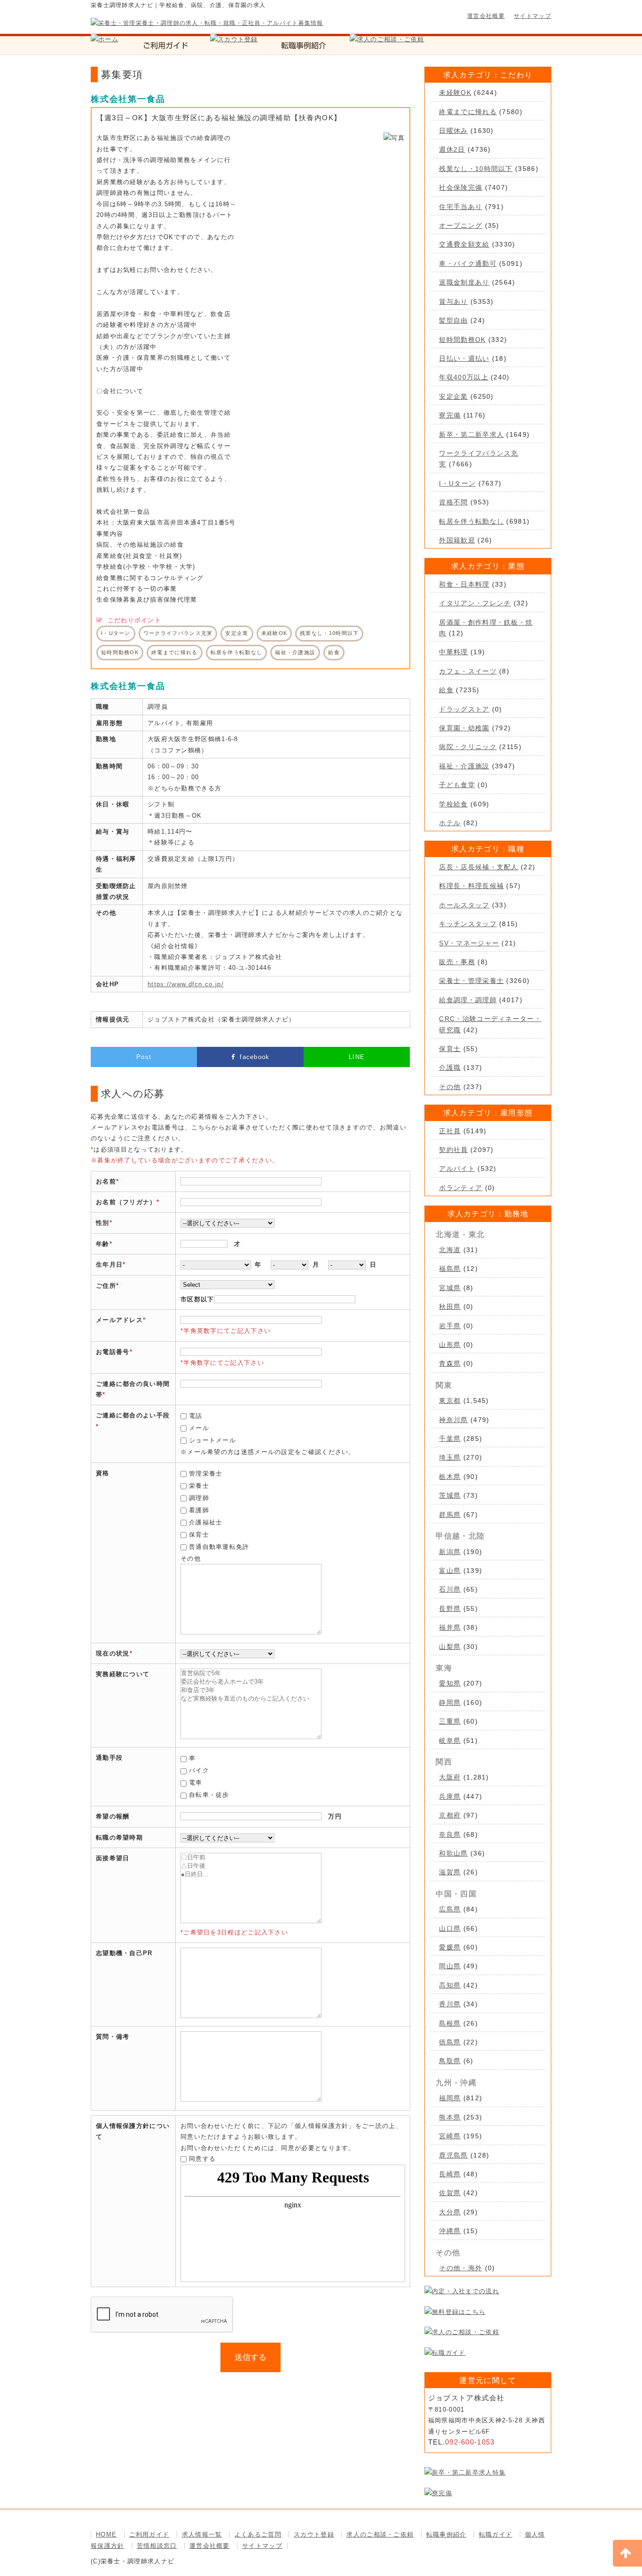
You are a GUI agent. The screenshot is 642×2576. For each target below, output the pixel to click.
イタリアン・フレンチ (475, 603)
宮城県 (450, 1288)
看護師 (199, 1510)
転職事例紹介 (446, 2534)
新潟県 (450, 1552)
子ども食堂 (457, 785)
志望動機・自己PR (124, 1953)
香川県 (450, 2004)
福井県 (450, 1627)
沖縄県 (450, 2231)
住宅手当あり (461, 207)
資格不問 (453, 502)
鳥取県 (450, 2061)
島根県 (450, 2023)
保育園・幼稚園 (464, 728)
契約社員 (453, 1150)
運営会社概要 (486, 16)
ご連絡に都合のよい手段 (133, 1415)
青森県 (450, 1363)
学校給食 (453, 804)
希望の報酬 (113, 1816)
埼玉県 (450, 1457)
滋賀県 (450, 1872)
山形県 (450, 1345)
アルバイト (457, 1168)
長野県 (450, 1609)
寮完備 (450, 415)
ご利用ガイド (149, 2534)
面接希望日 (113, 1858)
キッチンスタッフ (468, 924)
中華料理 (453, 652)
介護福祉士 (206, 1522)
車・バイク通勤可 (468, 263)
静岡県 (450, 1702)
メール (199, 1428)
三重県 (450, 1721)
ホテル (450, 823)
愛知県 (450, 1683)
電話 (196, 1416)
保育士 (199, 1535)
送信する (251, 2357)
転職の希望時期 (119, 1837)
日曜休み (453, 131)
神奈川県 (453, 1420)
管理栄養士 (206, 1474)
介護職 (450, 1068)
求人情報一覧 (202, 2534)
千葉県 (450, 1439)
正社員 (450, 1131)
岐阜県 (450, 1741)
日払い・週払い (464, 358)
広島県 (450, 1909)
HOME (106, 2534)
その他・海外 (461, 2268)
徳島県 (450, 2042)
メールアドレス (119, 1320)
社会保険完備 (461, 187)
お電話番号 (113, 1352)
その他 (450, 1087)
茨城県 (450, 1495)
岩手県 (450, 1326)
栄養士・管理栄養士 (471, 981)
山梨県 (450, 1647)
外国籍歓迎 (457, 540)
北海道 (450, 1250)
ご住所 (106, 1286)
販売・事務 (457, 962)
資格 (103, 1473)
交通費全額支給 (464, 244)
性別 (103, 1223)
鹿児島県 (453, 2155)
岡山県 (450, 1966)
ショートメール (212, 1440)
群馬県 (450, 1515)
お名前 (106, 1181)
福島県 (450, 1269)
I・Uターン (457, 483)
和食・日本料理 (464, 584)
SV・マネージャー (469, 943)
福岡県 (450, 2098)
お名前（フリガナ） (126, 1202)
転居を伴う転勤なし (471, 521)
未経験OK (455, 93)
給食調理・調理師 (468, 1000)
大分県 (450, 2212)
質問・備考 (113, 2037)
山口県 (450, 1928)
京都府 (450, 1815)
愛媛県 (450, 1947)
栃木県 (450, 1477)
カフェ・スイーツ (468, 671)
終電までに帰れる (468, 112)
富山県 (450, 1570)
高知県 (450, 1985)
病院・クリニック (468, 747)
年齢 (103, 1244)
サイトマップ (532, 16)
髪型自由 (453, 320)
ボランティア (461, 1188)
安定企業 (453, 396)
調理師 (199, 1498)
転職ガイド (496, 2534)
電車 (196, 1783)
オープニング (461, 225)
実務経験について (123, 1674)
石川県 (450, 1589)
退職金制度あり (464, 282)
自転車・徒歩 (209, 1795)
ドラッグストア (464, 709)
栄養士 (199, 1486)
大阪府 (450, 1777)
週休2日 (452, 149)
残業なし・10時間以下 (476, 169)
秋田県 (450, 1307)
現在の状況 (113, 1653)
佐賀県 (450, 2193)
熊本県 (450, 2117)
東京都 (450, 1400)
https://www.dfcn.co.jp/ (186, 984)
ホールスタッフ (464, 905)
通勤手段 (109, 1758)
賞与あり (453, 302)
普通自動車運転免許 (219, 1547)
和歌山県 (453, 1853)
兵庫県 (450, 1796)
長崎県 (450, 2174)
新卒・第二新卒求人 (471, 434)
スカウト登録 (314, 2534)
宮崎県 (450, 2136)
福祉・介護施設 (464, 766)
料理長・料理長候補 (471, 886)
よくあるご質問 (258, 2534)
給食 (446, 690)
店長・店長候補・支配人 (478, 867)
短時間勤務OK (462, 340)
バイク (199, 1770)
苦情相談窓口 (157, 2546)
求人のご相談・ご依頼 (380, 2534)
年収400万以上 (463, 377)
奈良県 (450, 1834)
